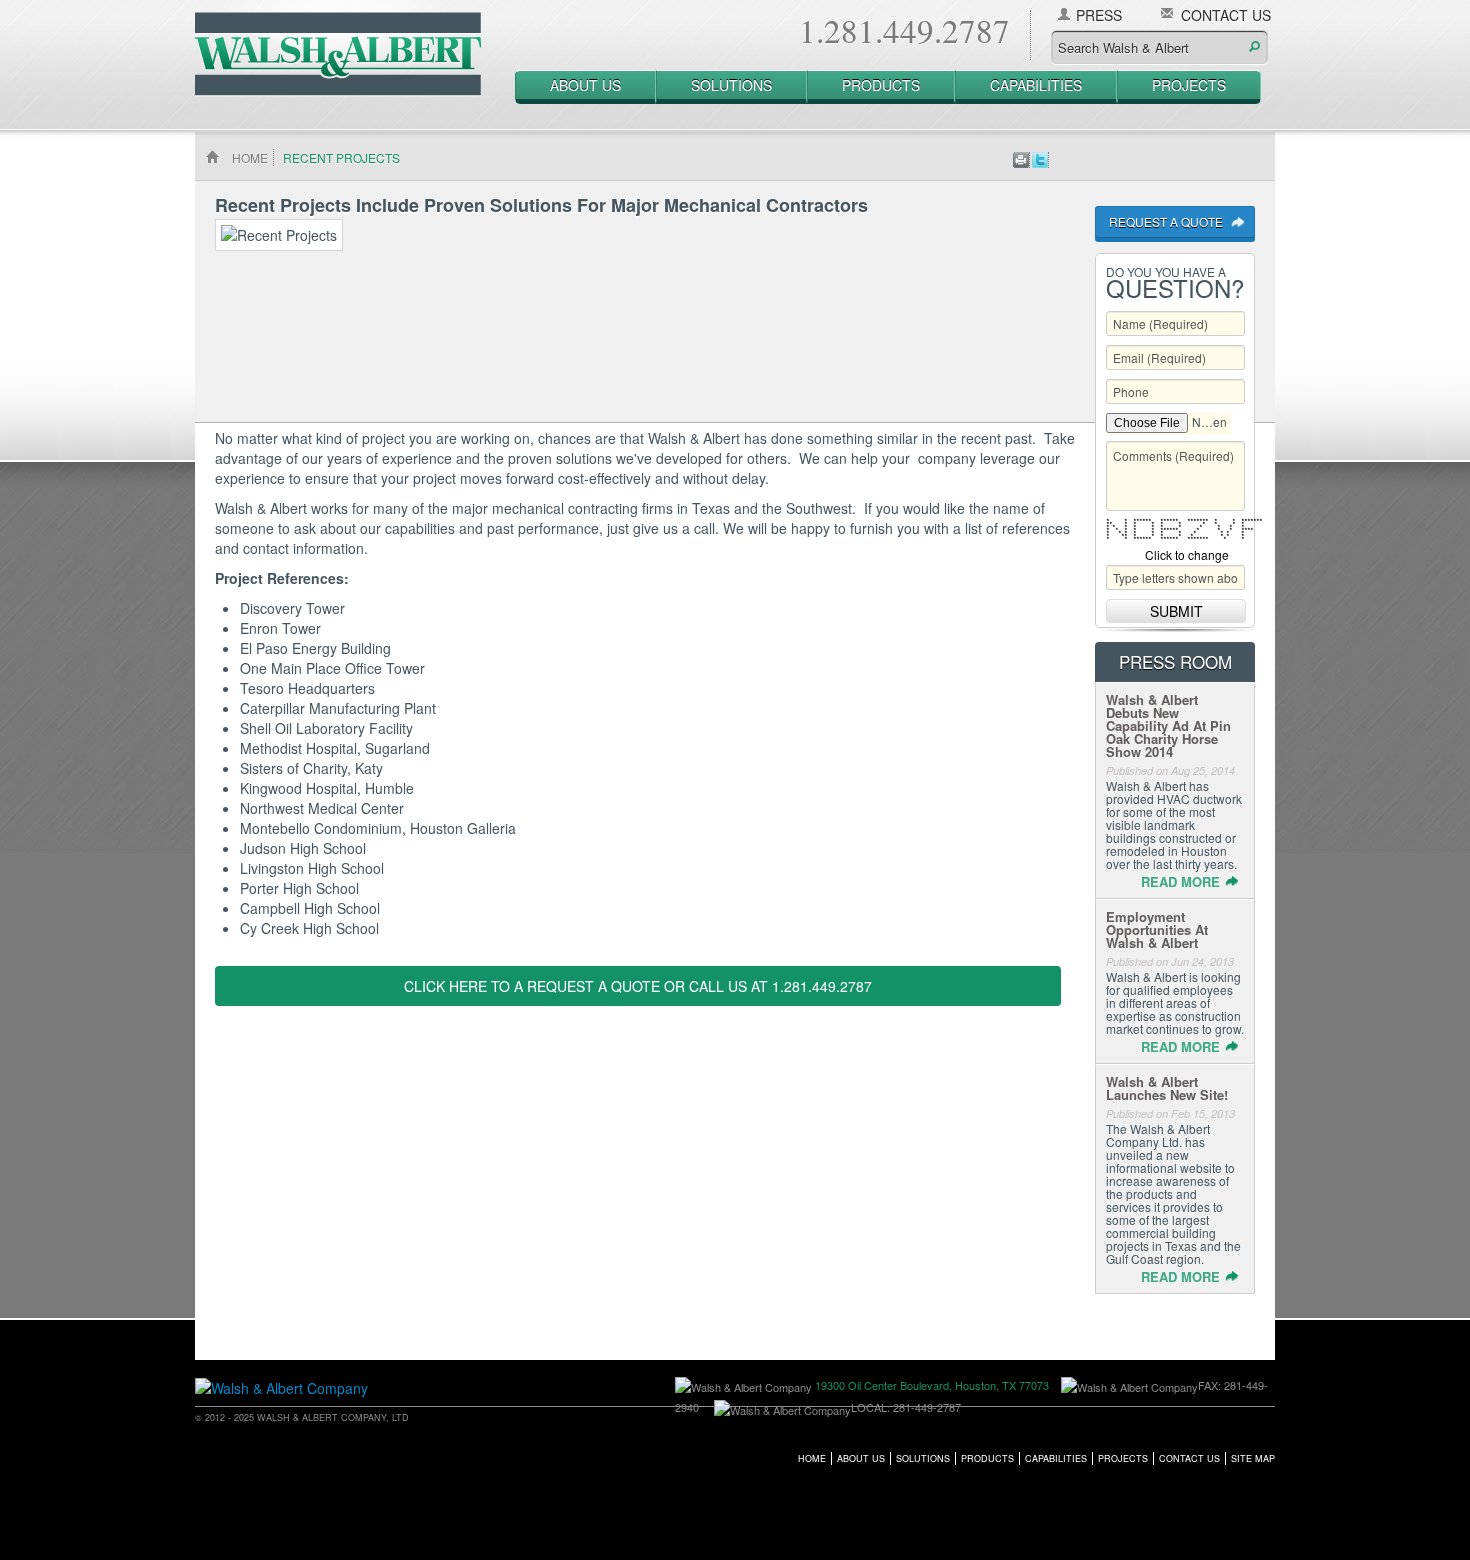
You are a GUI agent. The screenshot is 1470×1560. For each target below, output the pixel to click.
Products (881, 85)
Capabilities (1036, 85)
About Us (585, 85)
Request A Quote (1166, 221)
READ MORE (1180, 881)
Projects (1189, 85)
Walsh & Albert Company (345, 51)
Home (812, 1458)
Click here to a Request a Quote (532, 986)
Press (1099, 15)
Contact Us (1226, 15)
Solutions (731, 85)
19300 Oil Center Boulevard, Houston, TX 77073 (932, 1385)
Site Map (1253, 1458)
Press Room (1175, 661)
